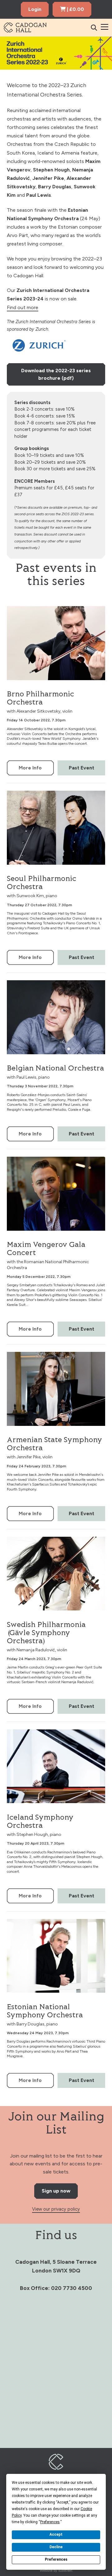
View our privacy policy (56, 2209)
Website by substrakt (56, 2570)
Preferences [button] (50, 2522)
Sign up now (56, 2191)
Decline (56, 2547)
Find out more (23, 307)
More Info (30, 768)
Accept (56, 2534)
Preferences (56, 2559)
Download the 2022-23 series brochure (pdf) (56, 374)
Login (35, 9)
